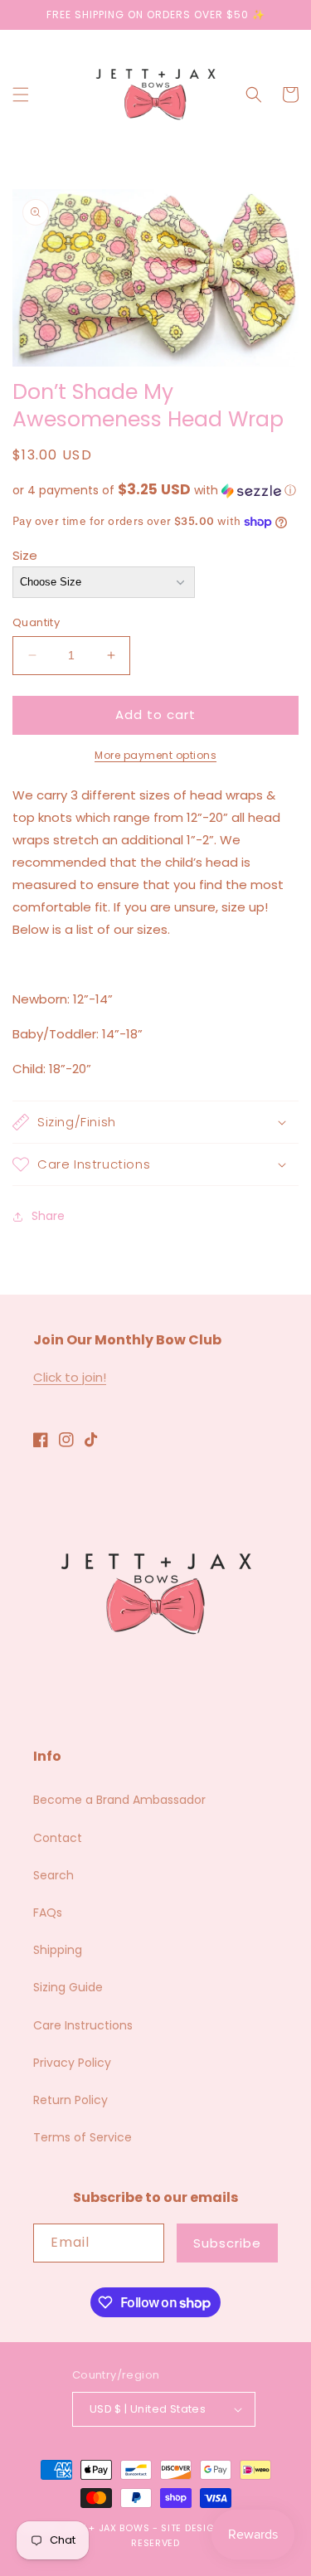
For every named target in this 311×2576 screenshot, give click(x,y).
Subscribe (227, 2243)
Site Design (191, 2528)
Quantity (36, 622)
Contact (58, 1838)
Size (25, 555)
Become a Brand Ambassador (119, 1800)
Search (53, 1875)
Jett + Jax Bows (107, 2528)
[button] (21, 95)
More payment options (155, 755)
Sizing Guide (68, 1987)
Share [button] (48, 1216)
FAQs (48, 1913)
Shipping (58, 1950)
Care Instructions (83, 2025)
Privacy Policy (72, 2063)
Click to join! (70, 1377)
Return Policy (70, 2100)
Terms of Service (83, 2137)
